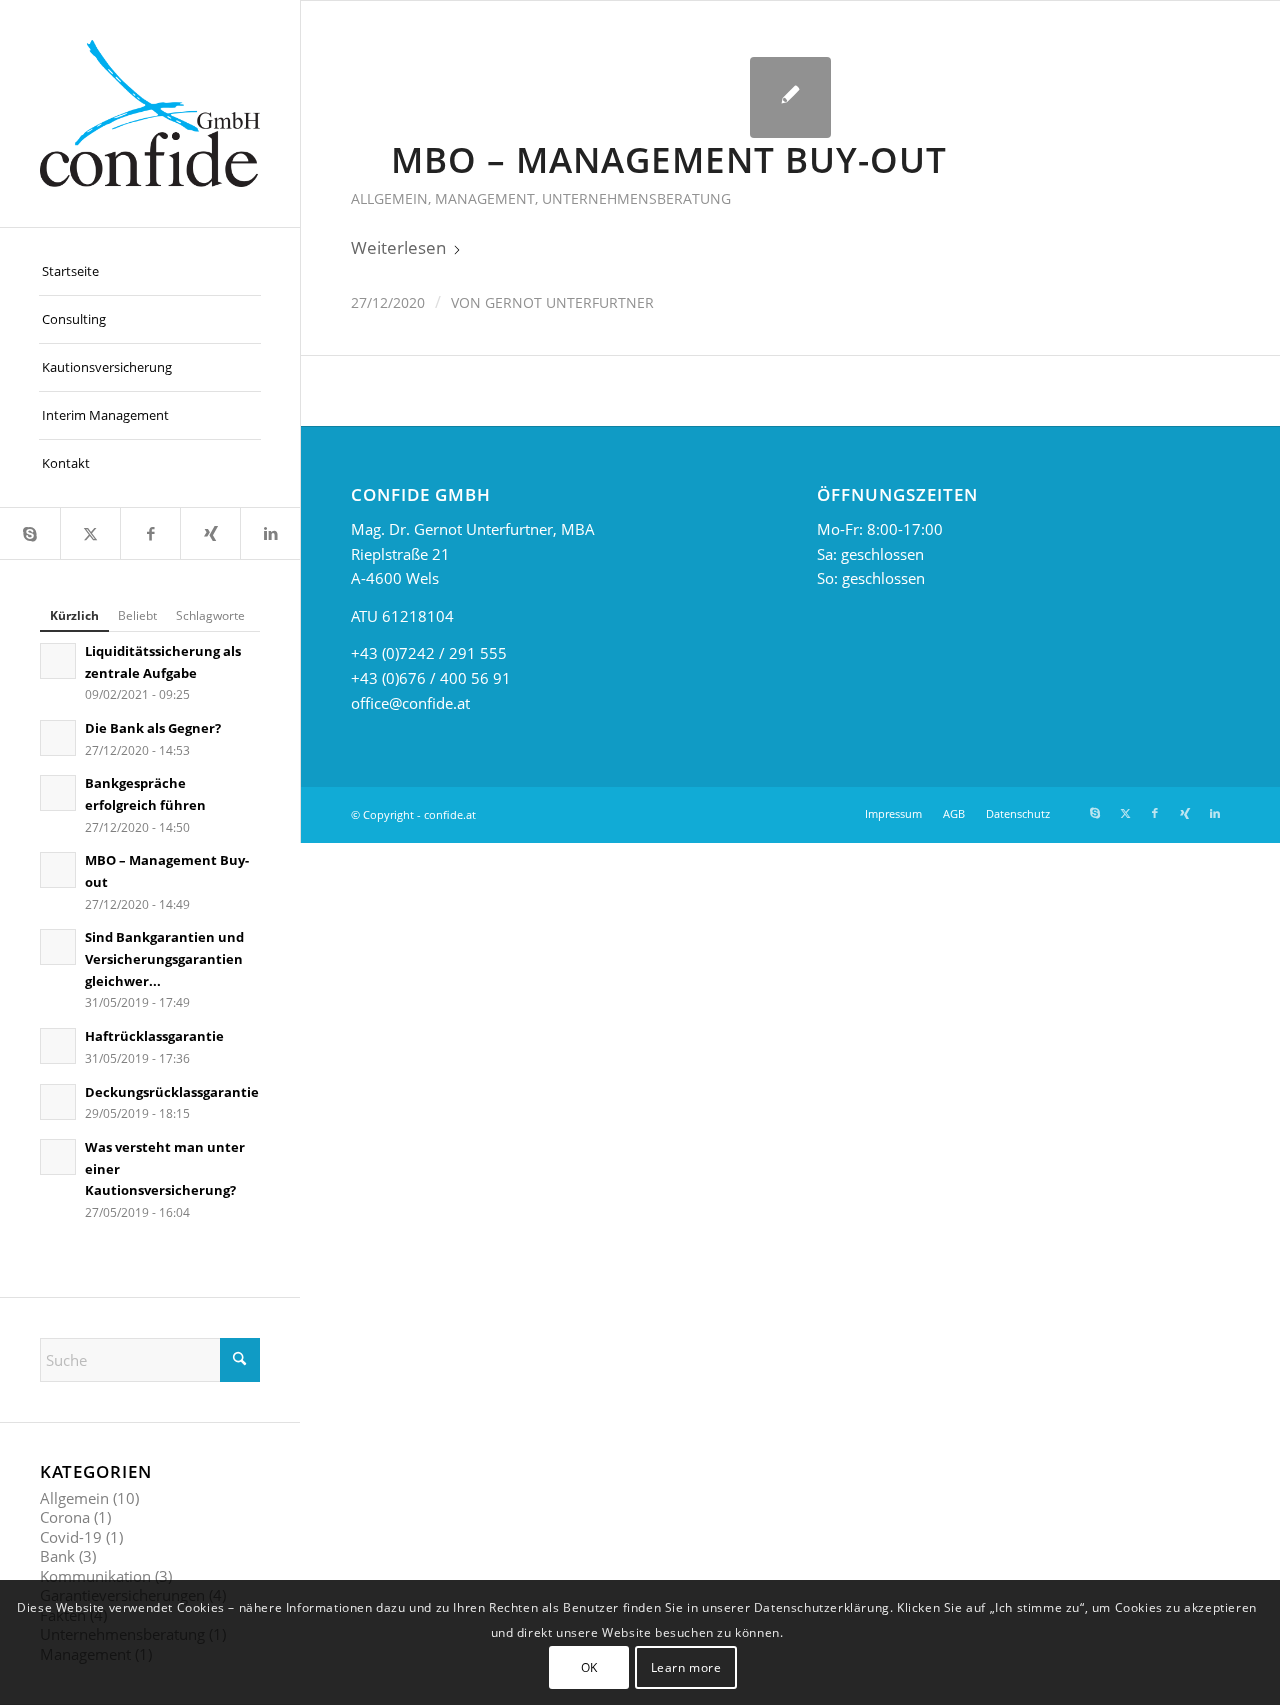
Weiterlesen (398, 247)
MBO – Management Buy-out (669, 159)
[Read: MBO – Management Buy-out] (58, 870)
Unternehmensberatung (636, 198)
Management (485, 198)
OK (589, 1666)
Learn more (686, 1666)
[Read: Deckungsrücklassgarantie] (58, 1102)
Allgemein (74, 1498)
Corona (65, 1517)
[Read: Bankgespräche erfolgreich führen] (58, 793)
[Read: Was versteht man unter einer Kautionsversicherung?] (58, 1157)
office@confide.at (410, 703)
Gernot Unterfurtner (569, 302)
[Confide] (150, 113)
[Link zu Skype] (30, 533)
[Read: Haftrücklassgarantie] (58, 1046)
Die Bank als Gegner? (153, 728)
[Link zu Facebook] (150, 533)
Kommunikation (95, 1576)
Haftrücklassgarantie (154, 1036)
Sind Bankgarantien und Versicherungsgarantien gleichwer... (164, 958)
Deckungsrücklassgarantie (172, 1092)
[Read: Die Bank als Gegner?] (58, 738)
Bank (57, 1556)
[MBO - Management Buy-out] (790, 97)
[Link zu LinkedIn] (270, 533)
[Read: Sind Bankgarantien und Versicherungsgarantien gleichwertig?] (58, 947)
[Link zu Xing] (210, 533)
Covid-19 (71, 1537)
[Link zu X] (90, 533)
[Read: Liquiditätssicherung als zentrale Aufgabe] (58, 661)
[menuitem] (150, 272)
